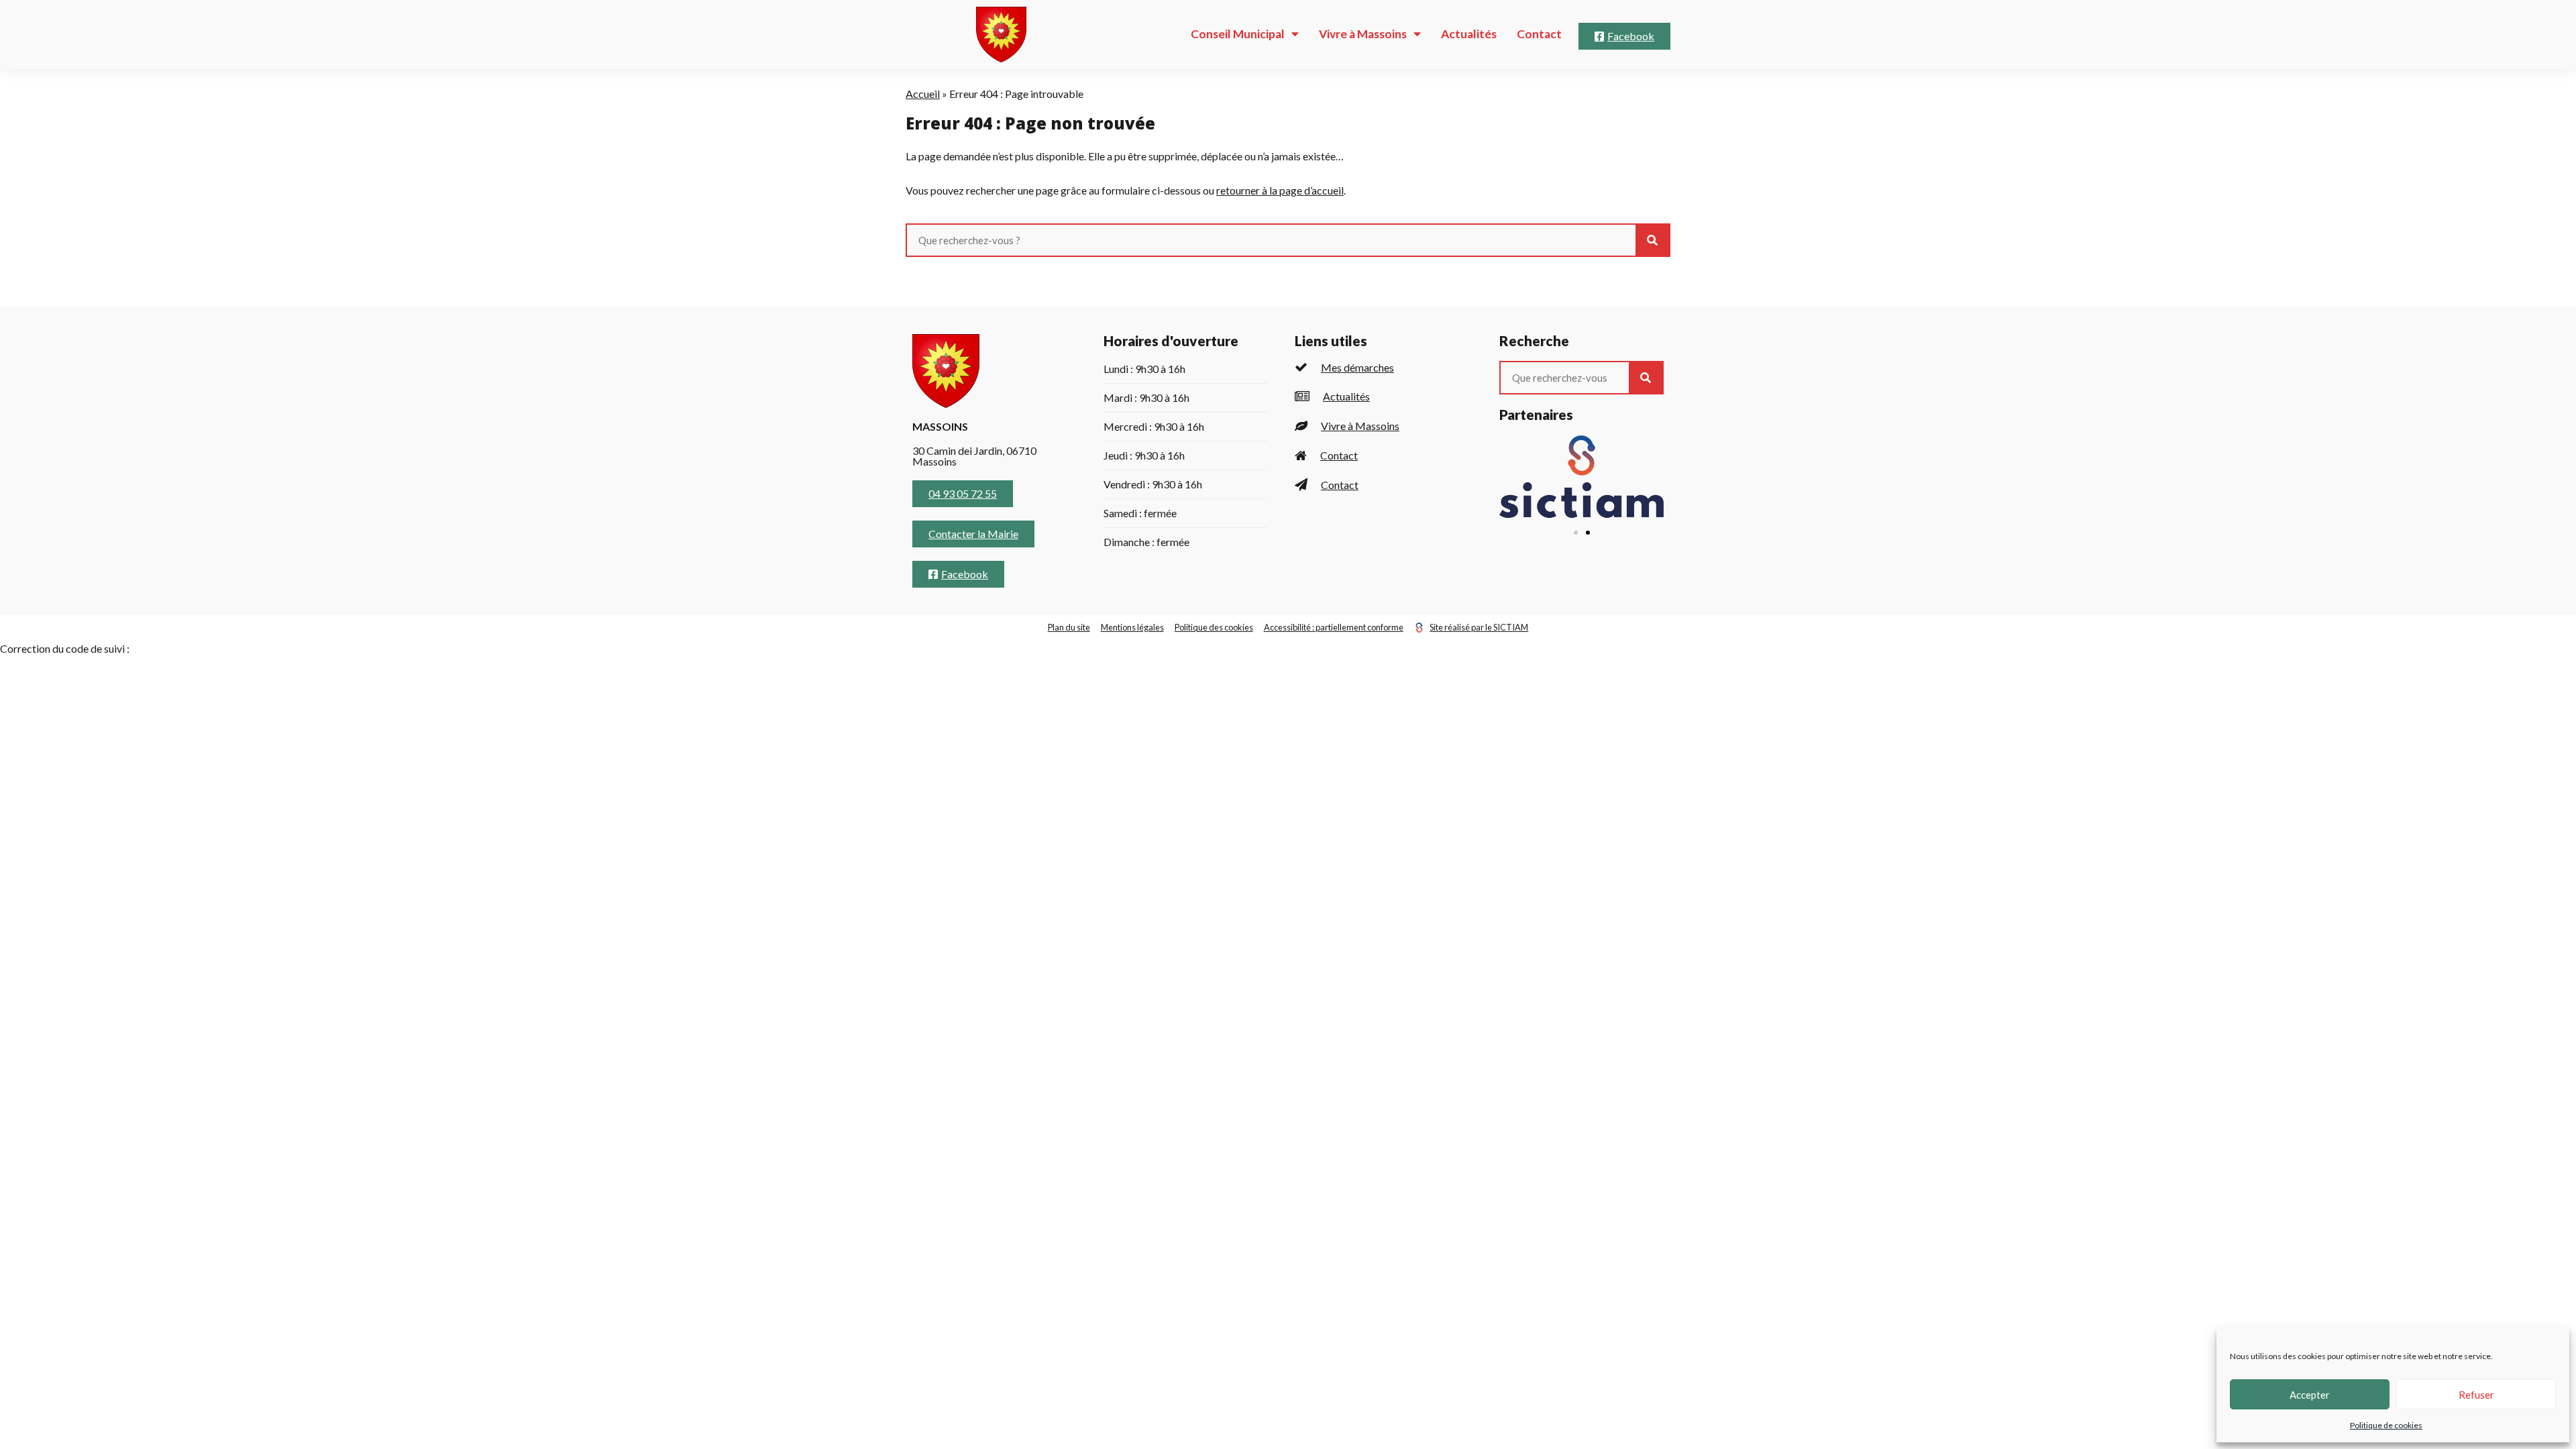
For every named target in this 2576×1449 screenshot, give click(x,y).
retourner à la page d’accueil (1280, 190)
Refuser (2476, 1395)
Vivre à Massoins (1363, 34)
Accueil (923, 94)
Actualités (1469, 34)
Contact (1539, 34)
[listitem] (1384, 367)
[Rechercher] (1652, 240)
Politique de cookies (2386, 1425)
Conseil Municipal (1238, 34)
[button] (1576, 533)
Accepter (2310, 1395)
